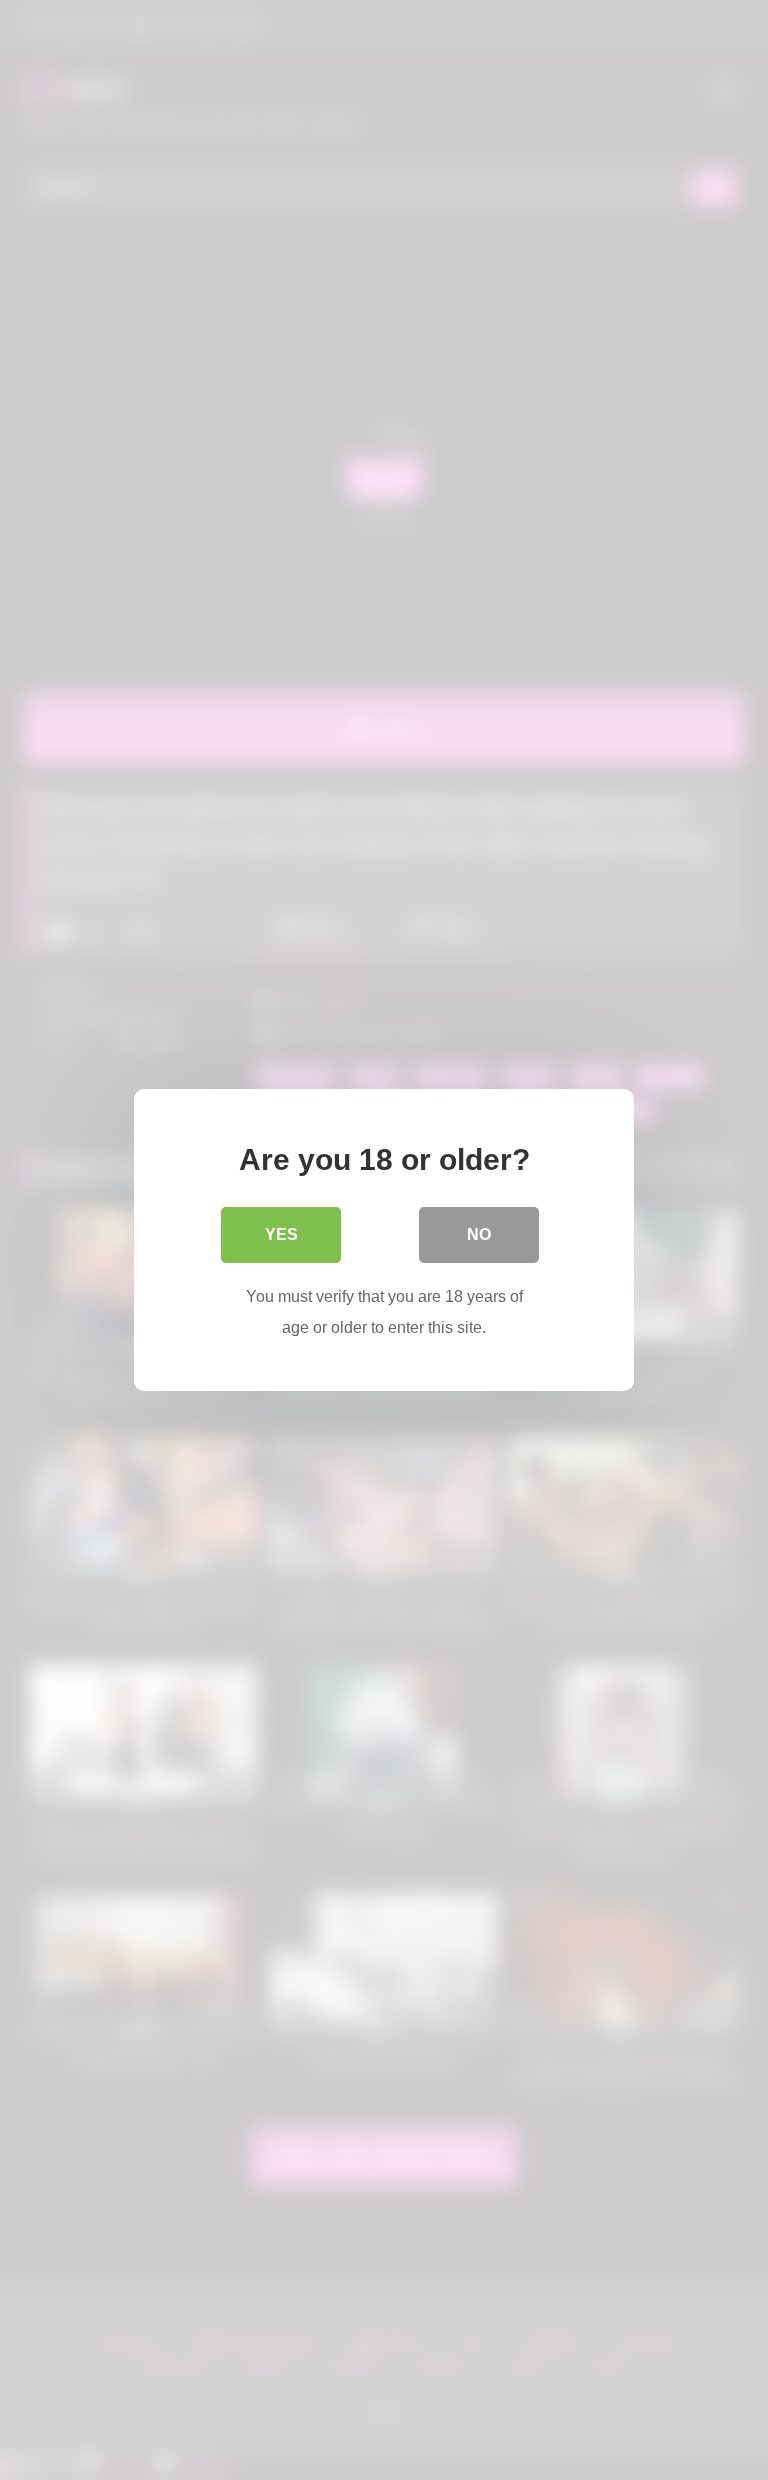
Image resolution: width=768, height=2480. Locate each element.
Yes (281, 1234)
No (479, 1234)
